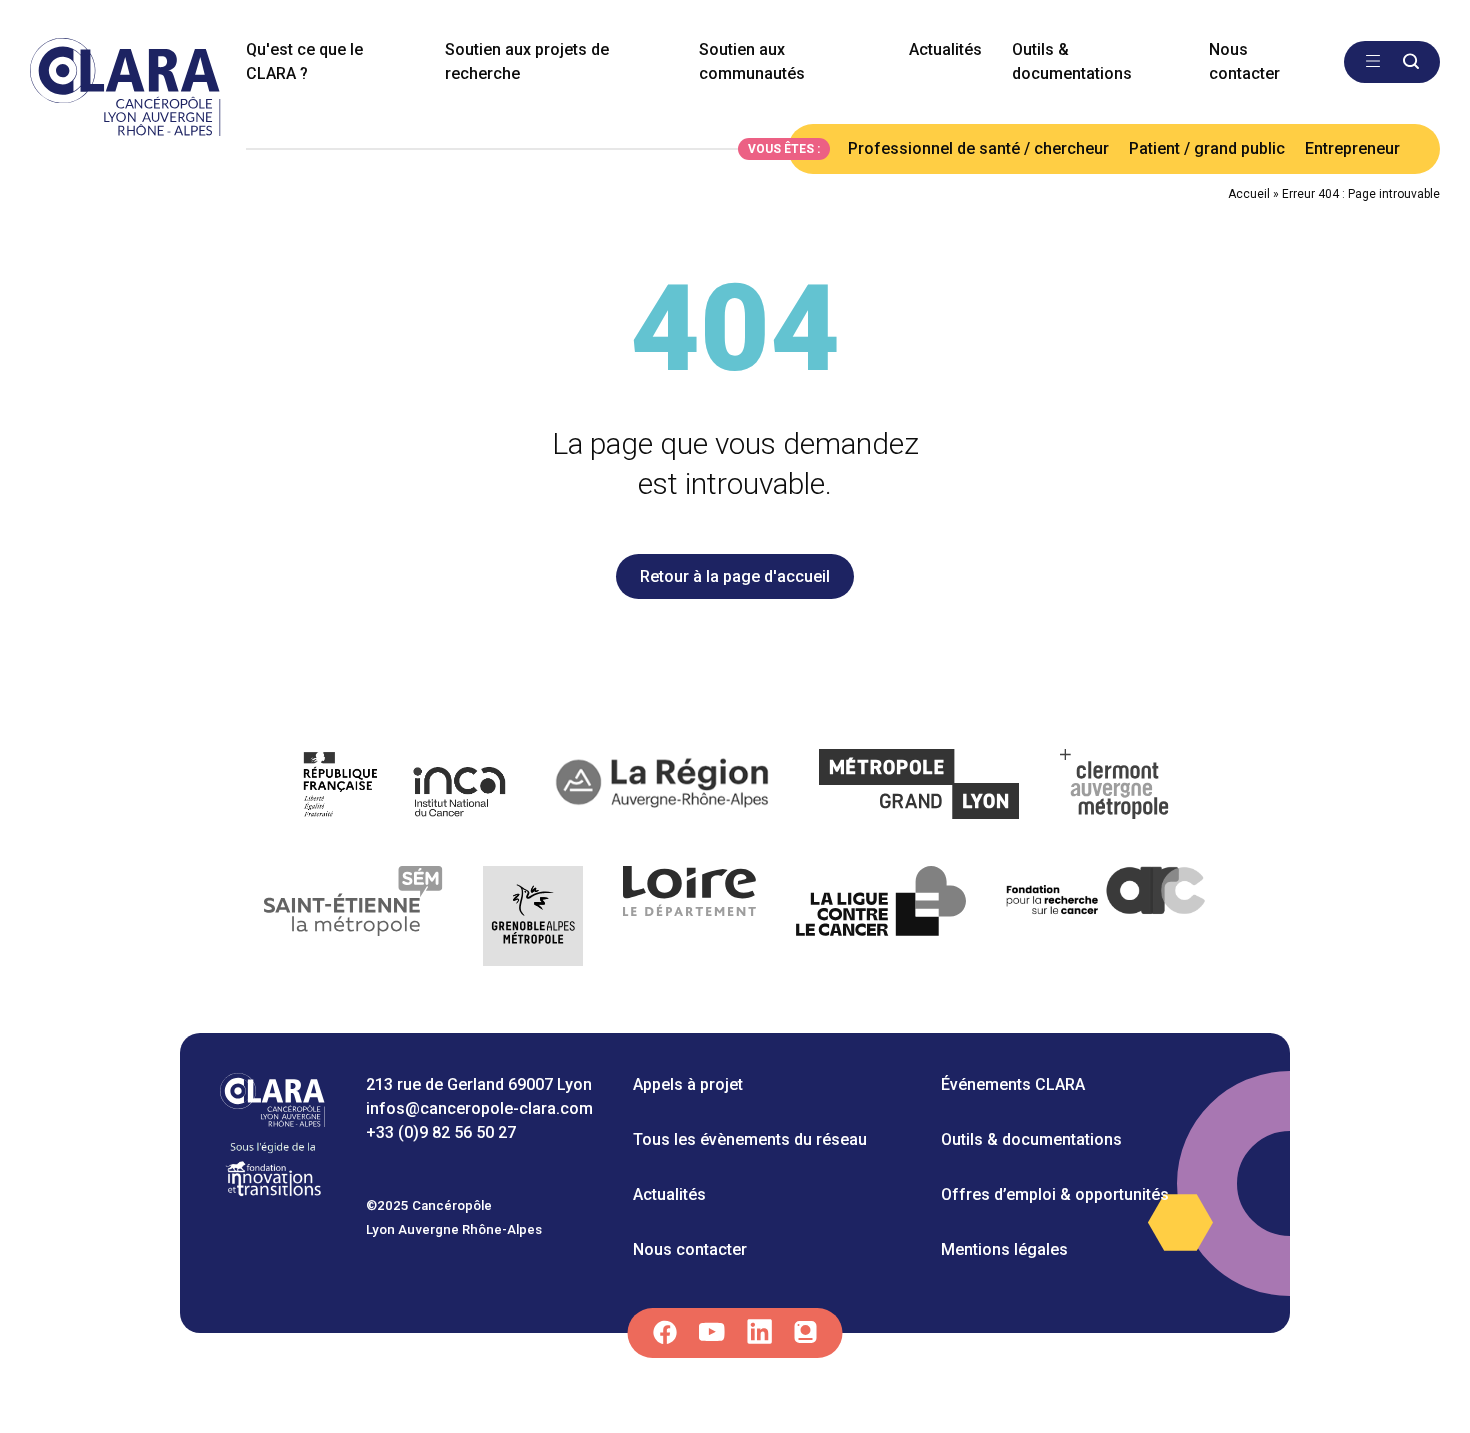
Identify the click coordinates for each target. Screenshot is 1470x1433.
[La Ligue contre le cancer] (881, 919)
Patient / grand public (1207, 148)
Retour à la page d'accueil (735, 576)
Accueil (1249, 194)
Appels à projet (688, 1084)
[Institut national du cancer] (405, 787)
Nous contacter (1244, 61)
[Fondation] (273, 1194)
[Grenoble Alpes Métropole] (533, 919)
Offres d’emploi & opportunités (1055, 1194)
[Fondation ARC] (1106, 919)
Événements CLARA (1013, 1084)
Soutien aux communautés (752, 61)
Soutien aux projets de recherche (527, 61)
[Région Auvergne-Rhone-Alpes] (664, 787)
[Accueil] (272, 1121)
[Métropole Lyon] (919, 787)
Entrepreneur (1352, 148)
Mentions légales (1004, 1249)
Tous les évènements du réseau (750, 1139)
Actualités (945, 49)
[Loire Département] (689, 919)
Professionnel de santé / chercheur (978, 148)
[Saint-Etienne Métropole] (354, 919)
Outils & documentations (1072, 61)
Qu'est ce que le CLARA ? (304, 61)
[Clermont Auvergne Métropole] (1115, 787)
